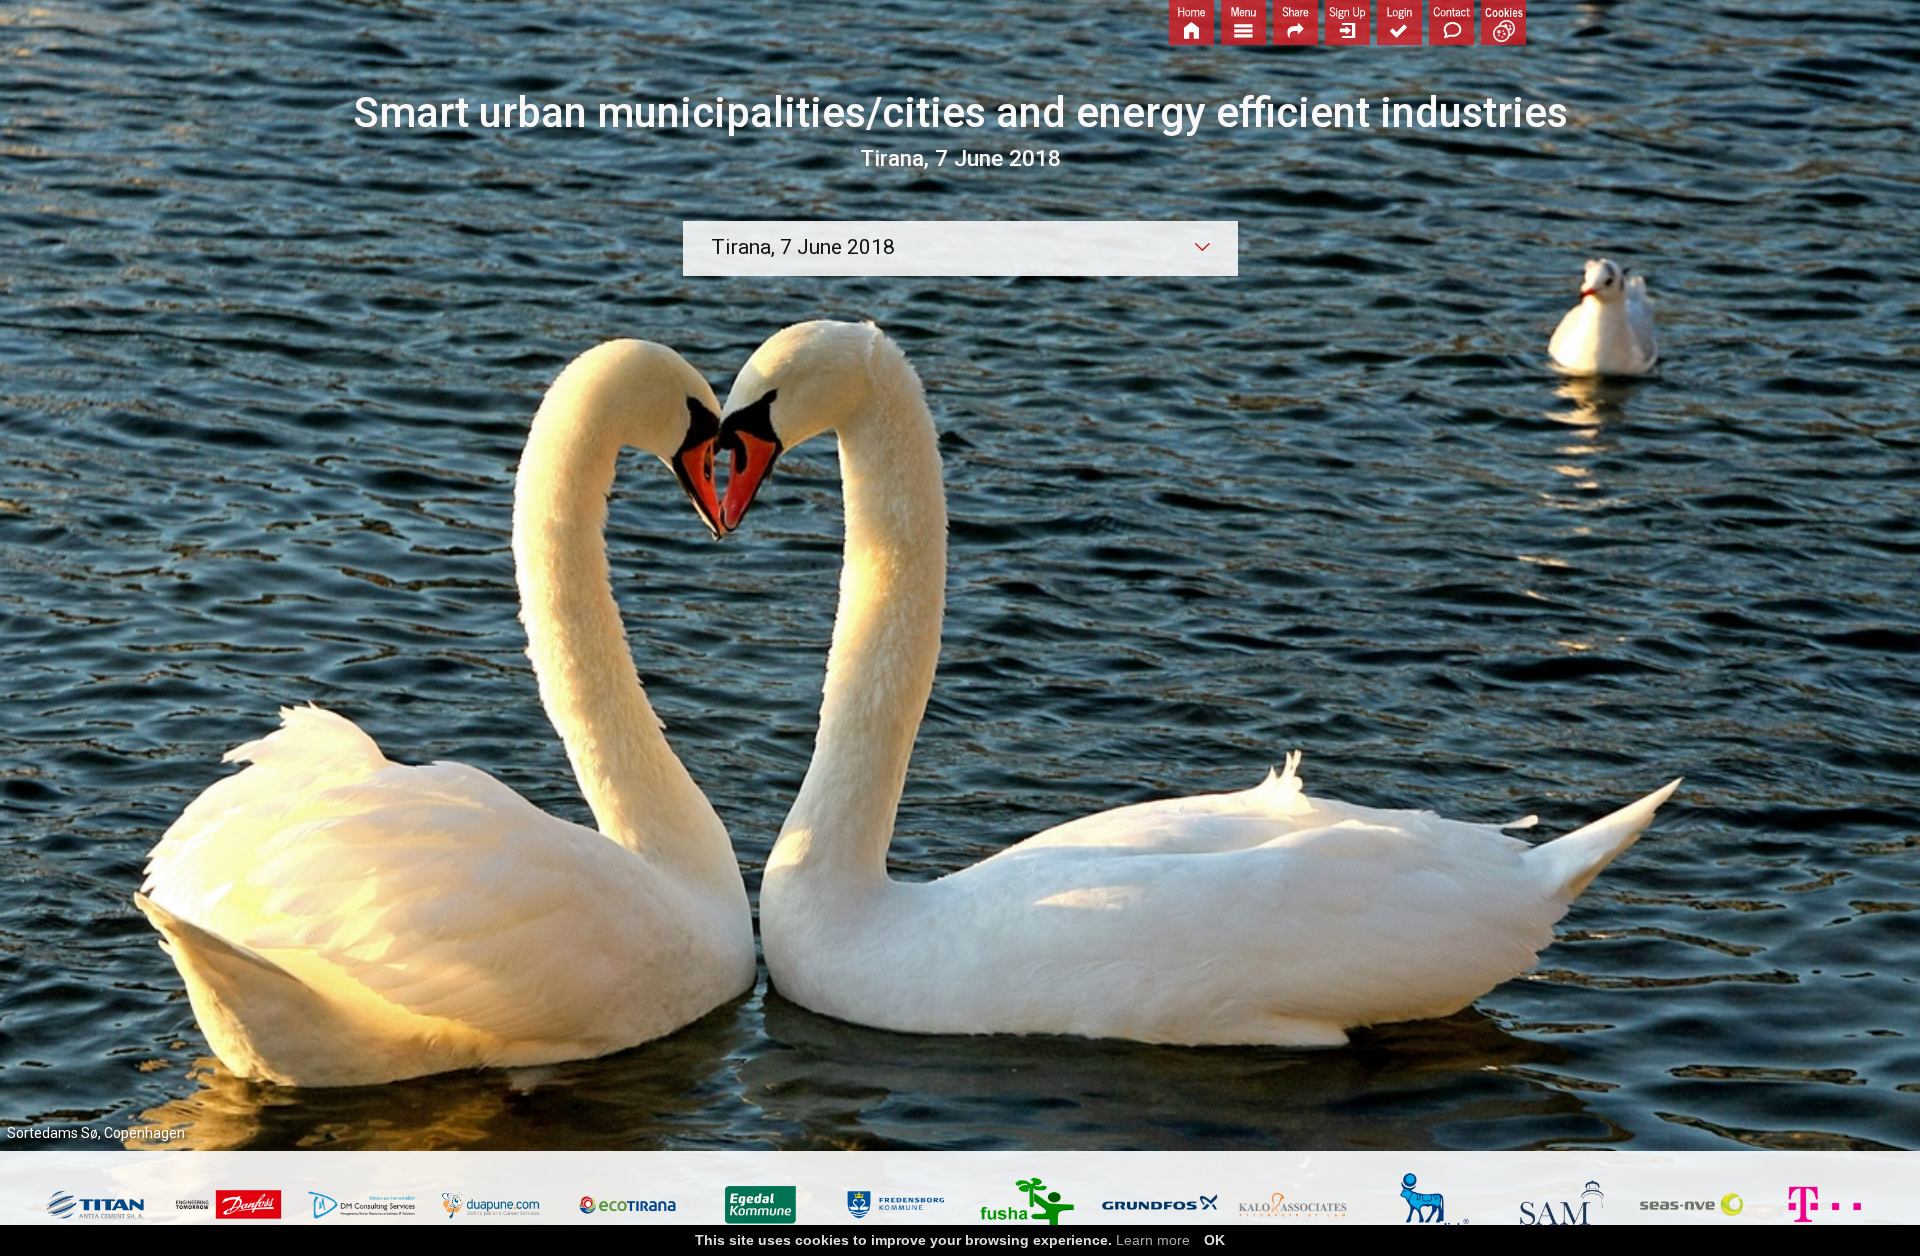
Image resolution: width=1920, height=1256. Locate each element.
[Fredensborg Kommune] (893, 1204)
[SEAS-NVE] (1691, 1204)
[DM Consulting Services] (361, 1205)
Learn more (1153, 1240)
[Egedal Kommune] (760, 1204)
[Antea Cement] (95, 1205)
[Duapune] (494, 1205)
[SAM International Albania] (1558, 1204)
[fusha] (1026, 1205)
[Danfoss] (228, 1204)
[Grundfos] (1159, 1204)
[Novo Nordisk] (1425, 1204)
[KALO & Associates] (1292, 1205)
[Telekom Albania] (1824, 1204)
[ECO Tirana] (627, 1205)
